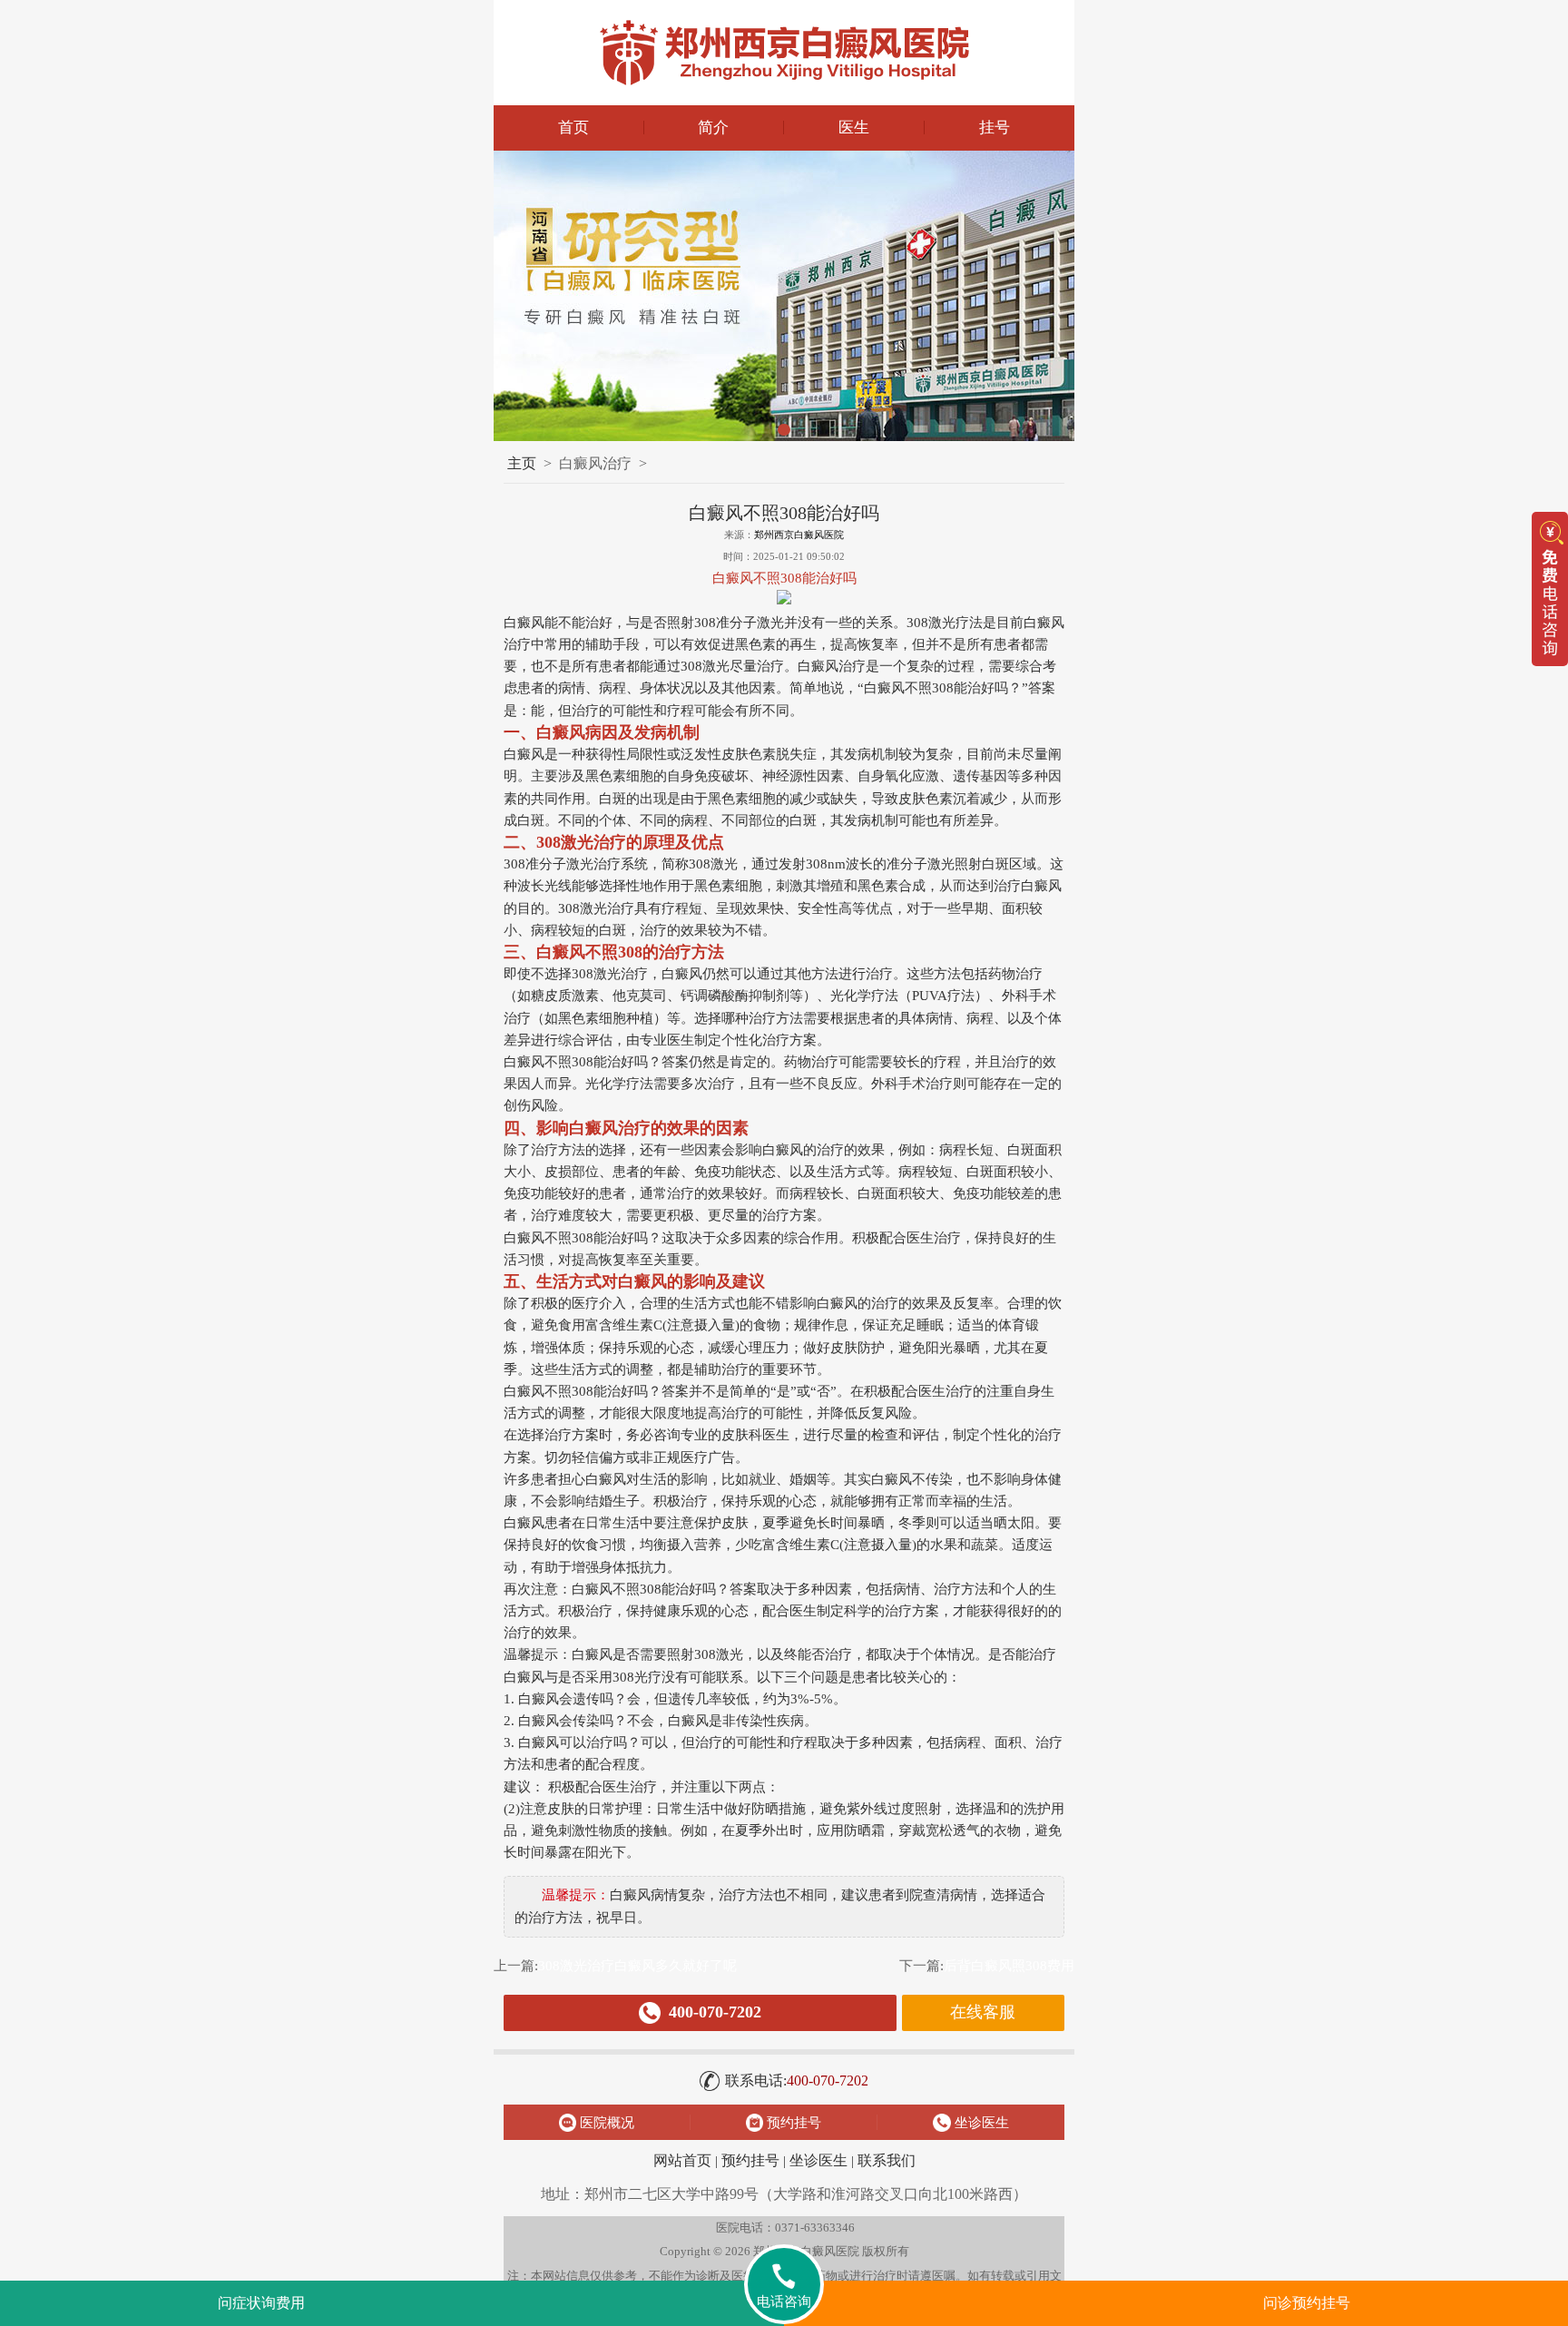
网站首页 (682, 2160)
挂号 (995, 128)
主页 (522, 463)
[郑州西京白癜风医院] (784, 53)
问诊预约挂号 (1307, 2303)
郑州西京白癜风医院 (799, 535)
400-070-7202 (797, 2081)
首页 (573, 128)
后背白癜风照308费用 (1009, 1965)
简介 (713, 128)
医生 (854, 128)
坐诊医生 (818, 2160)
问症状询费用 (261, 2303)
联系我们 (887, 2160)
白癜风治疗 (595, 463)
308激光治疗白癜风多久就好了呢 (637, 1965)
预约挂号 (750, 2160)
